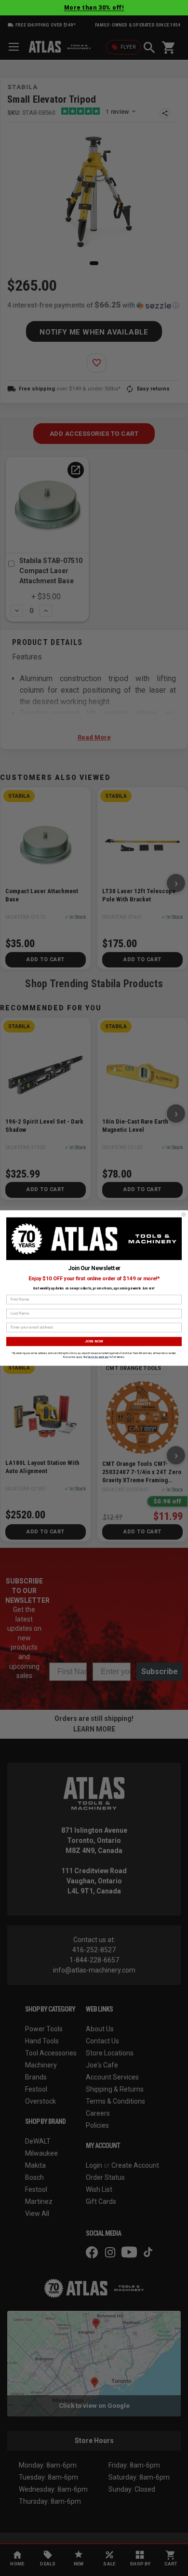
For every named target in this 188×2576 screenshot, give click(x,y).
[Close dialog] (184, 1215)
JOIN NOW (94, 1342)
